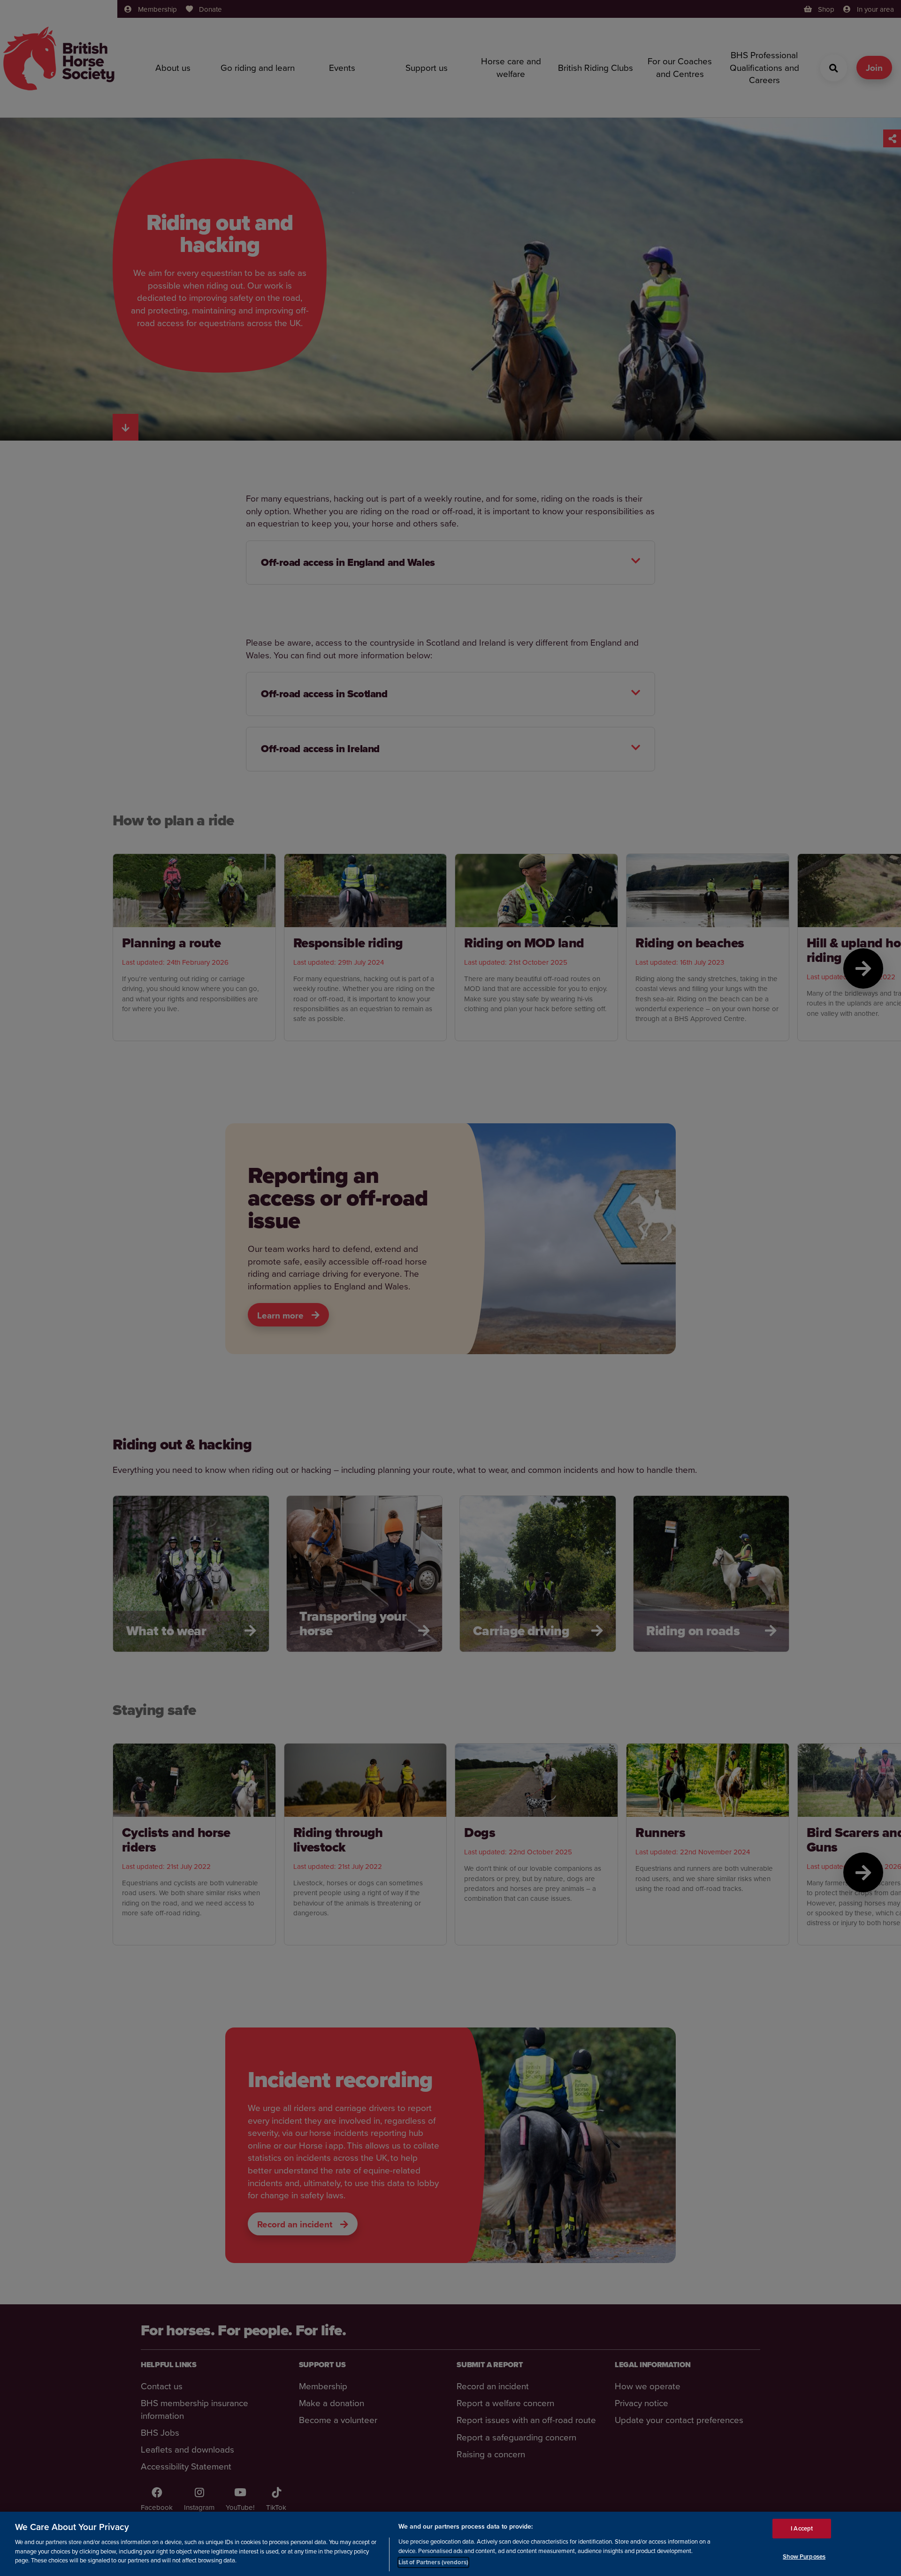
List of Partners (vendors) (433, 2562)
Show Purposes (804, 2557)
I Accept (802, 2528)
